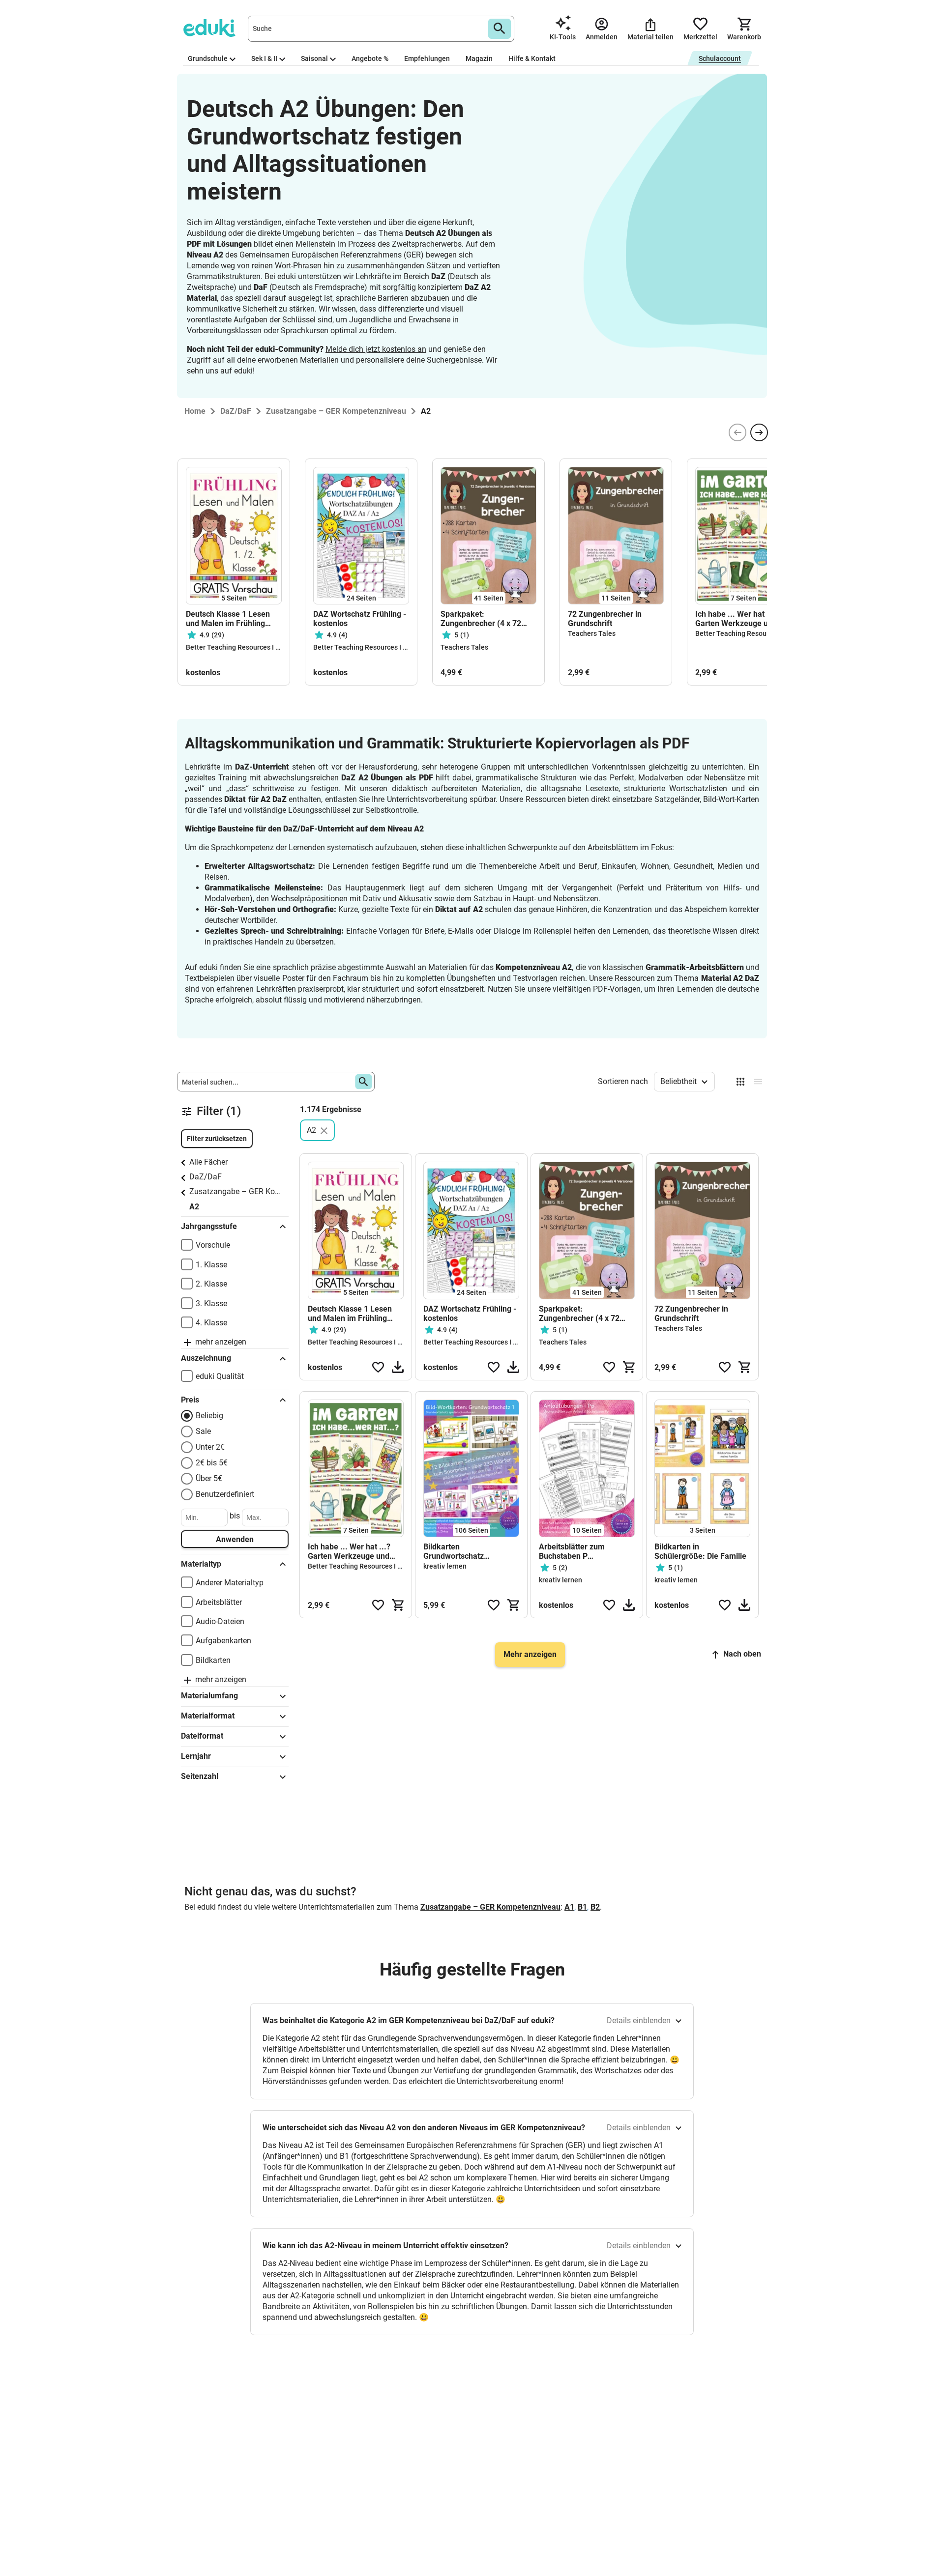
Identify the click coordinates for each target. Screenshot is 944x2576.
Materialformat (208, 1716)
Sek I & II (264, 58)
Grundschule (208, 58)
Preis (190, 1400)
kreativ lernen (445, 1566)
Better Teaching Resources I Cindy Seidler (251, 647)
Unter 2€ (210, 1447)
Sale (203, 1431)
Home (195, 411)
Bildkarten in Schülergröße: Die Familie (700, 1551)
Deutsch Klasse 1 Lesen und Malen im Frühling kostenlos (228, 619)
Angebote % (370, 58)
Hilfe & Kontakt (532, 58)
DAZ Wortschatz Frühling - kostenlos (360, 619)
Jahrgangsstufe (209, 1226)
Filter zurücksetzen (217, 1139)
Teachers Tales (464, 647)
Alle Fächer (208, 1162)
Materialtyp (201, 1564)
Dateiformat (202, 1736)
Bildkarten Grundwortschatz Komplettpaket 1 (454, 1551)
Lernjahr (196, 1756)
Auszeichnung (206, 1358)
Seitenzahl (200, 1776)
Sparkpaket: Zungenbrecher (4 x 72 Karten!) (481, 619)
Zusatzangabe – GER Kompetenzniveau (237, 1191)
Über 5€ (209, 1478)
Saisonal (314, 58)
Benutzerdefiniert (225, 1494)
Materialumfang (209, 1696)
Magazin (479, 58)
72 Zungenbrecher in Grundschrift (605, 619)
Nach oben (742, 1654)
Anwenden (235, 1539)
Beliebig (209, 1416)
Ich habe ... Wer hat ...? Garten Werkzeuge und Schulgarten (737, 619)
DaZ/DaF (206, 1177)
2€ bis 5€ (212, 1463)
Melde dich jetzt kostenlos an (376, 349)
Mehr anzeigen (530, 1654)
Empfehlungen (427, 58)
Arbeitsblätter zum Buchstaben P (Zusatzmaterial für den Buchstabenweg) (581, 1551)
